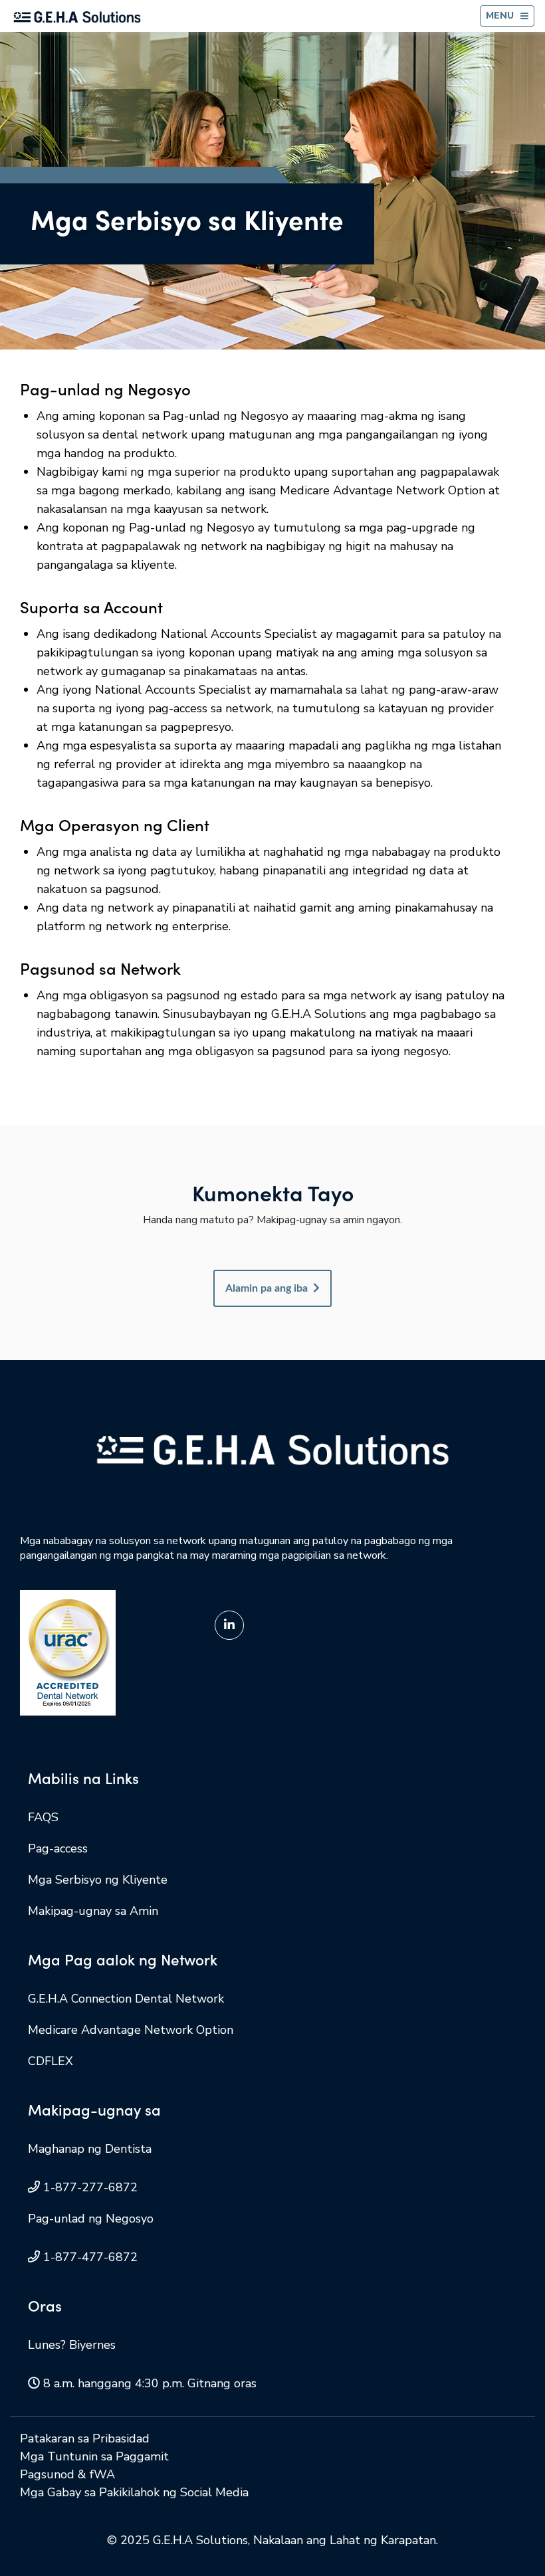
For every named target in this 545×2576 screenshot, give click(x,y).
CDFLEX (51, 2061)
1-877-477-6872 (90, 2257)
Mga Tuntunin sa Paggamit (94, 2456)
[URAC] (68, 1652)
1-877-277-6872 (90, 2187)
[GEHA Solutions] (272, 1449)
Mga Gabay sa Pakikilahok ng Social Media (134, 2492)
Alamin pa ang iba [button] (267, 1288)
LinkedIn (229, 1625)
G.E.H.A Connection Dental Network (126, 1999)
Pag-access (58, 1848)
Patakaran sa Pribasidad (85, 2438)
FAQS (43, 1817)
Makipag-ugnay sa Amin (93, 1911)
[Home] (77, 16)
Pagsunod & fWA (67, 2474)
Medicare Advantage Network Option (131, 2030)
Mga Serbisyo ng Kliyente (98, 1880)
